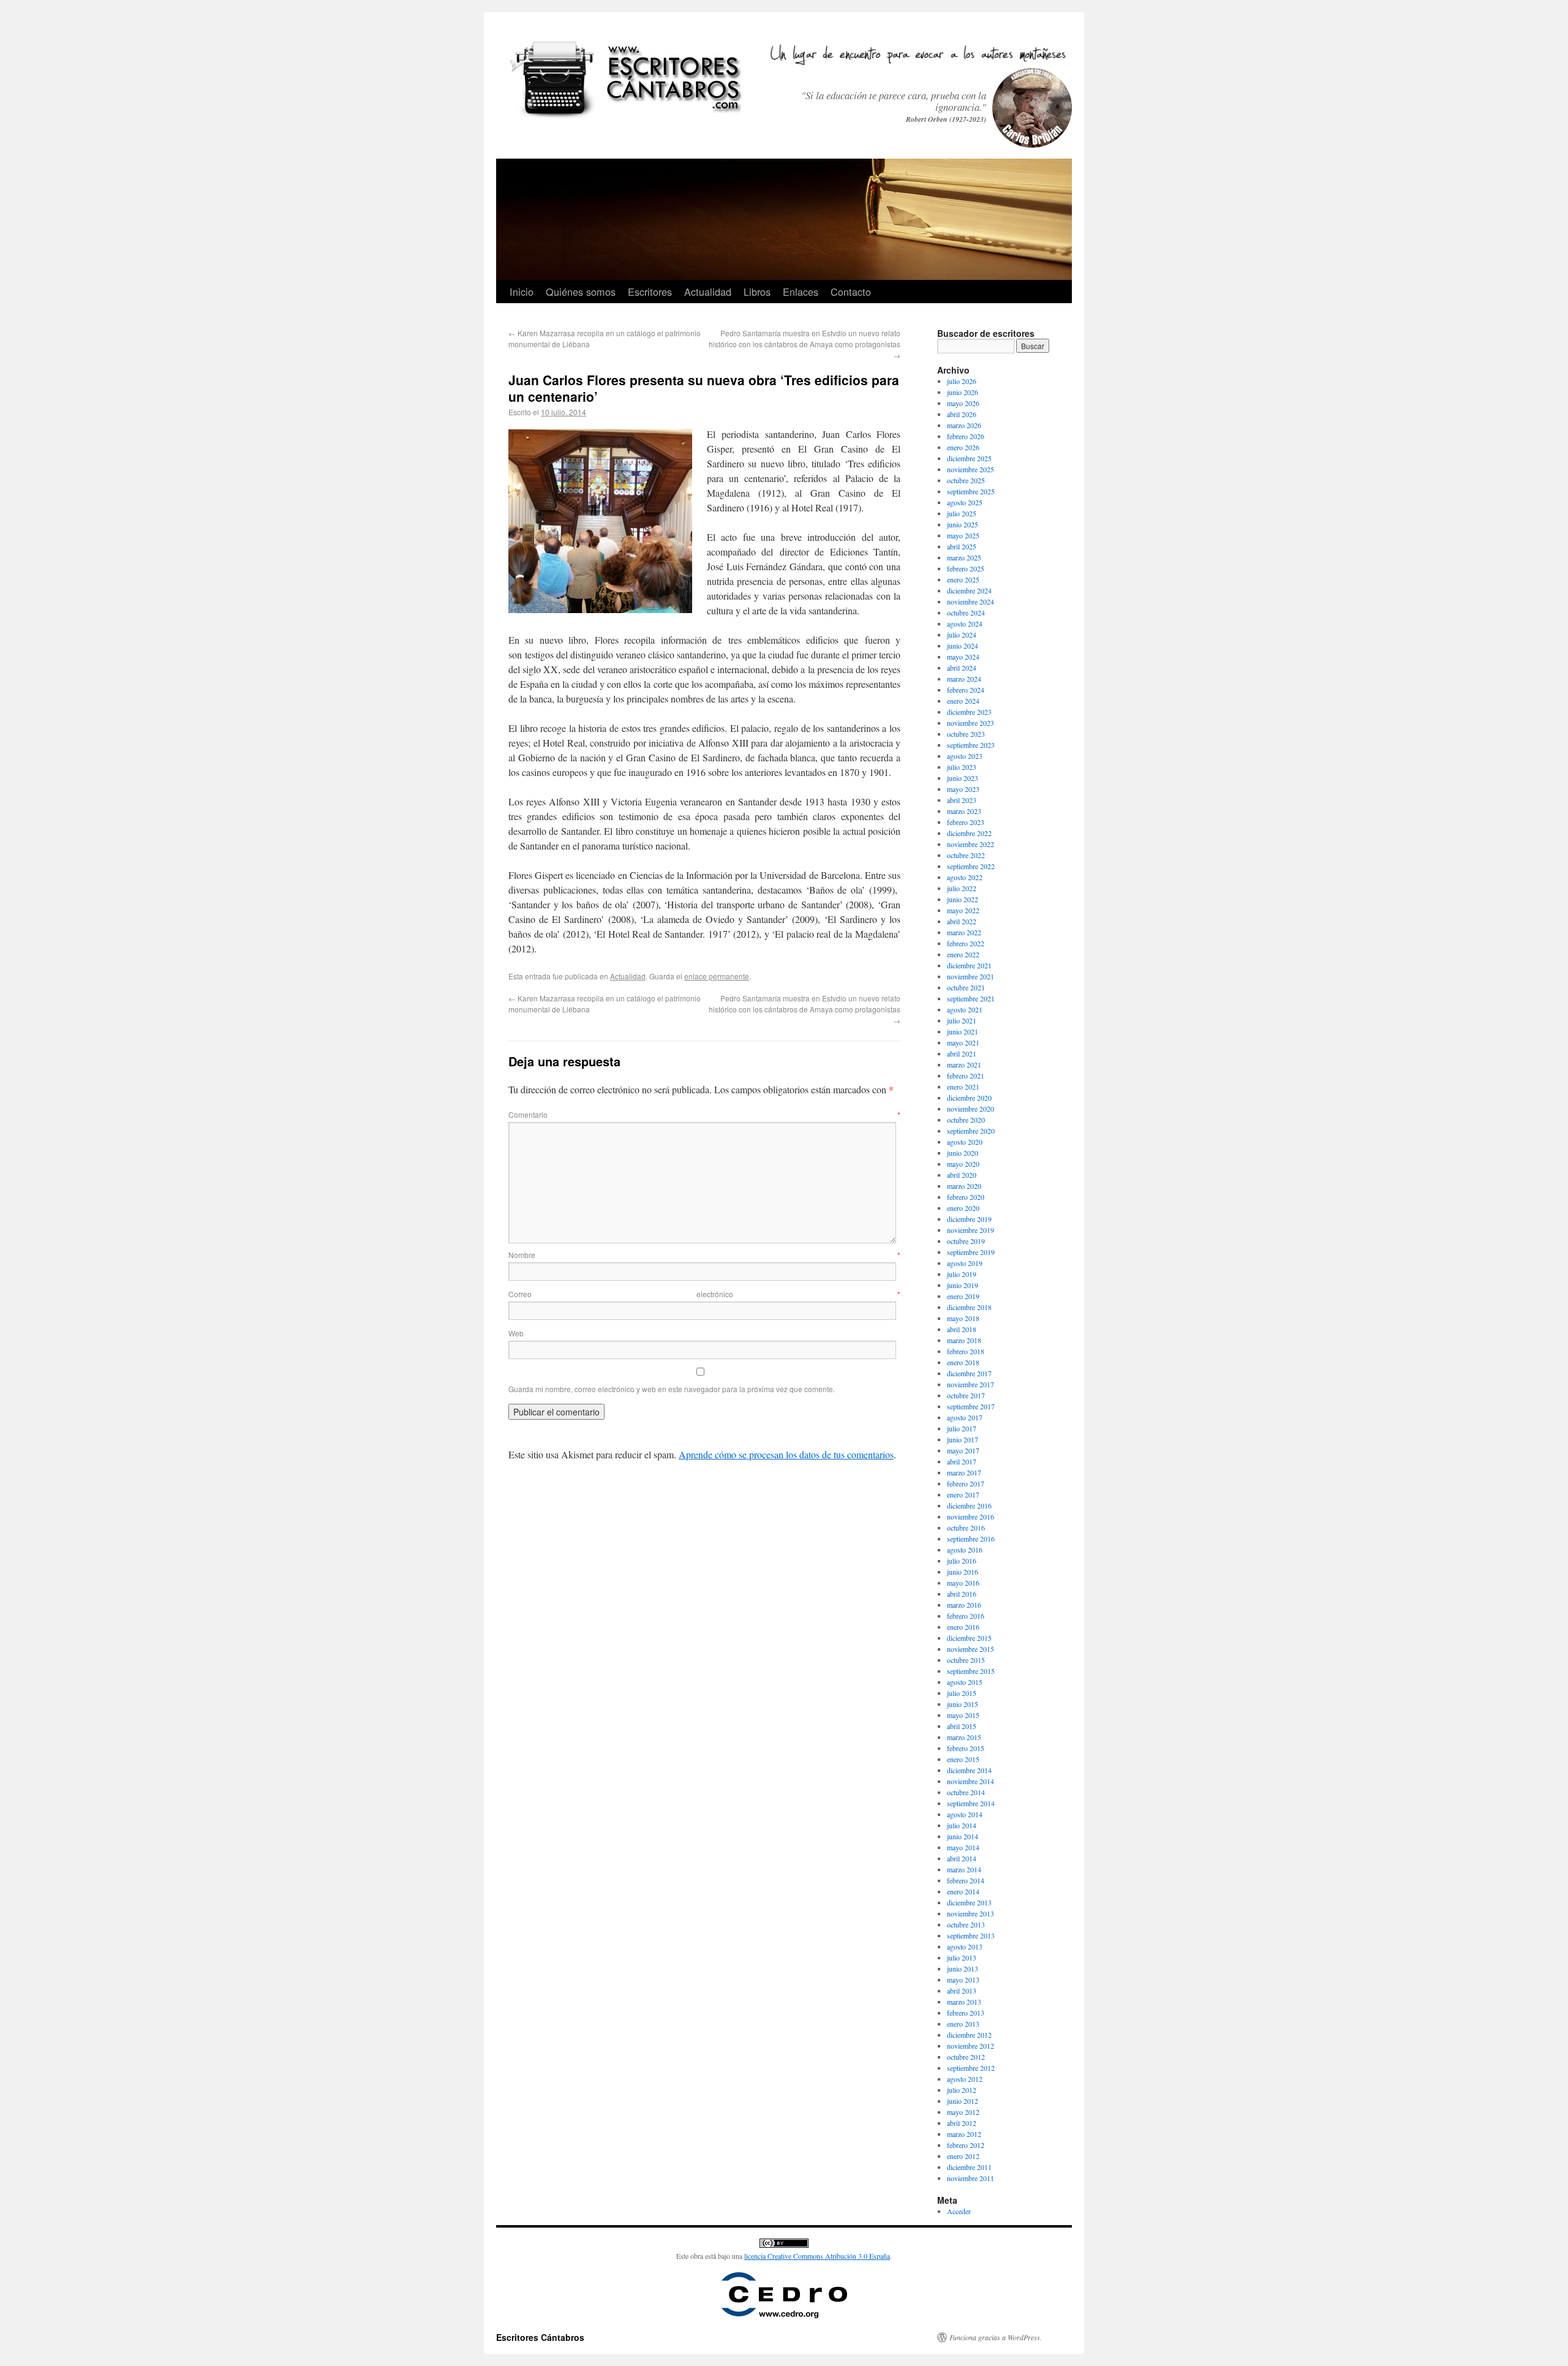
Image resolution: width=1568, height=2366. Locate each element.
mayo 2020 (963, 1164)
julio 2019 (962, 1274)
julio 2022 (962, 888)
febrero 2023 (966, 822)
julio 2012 (962, 2090)
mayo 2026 (963, 403)
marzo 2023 (964, 811)
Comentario (704, 1114)
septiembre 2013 (971, 1935)
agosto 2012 (965, 2079)
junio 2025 (963, 524)
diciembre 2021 (969, 965)
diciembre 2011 (969, 2167)
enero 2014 (963, 1891)
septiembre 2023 (971, 745)
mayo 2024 (963, 657)
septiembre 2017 (971, 1406)
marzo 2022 (964, 932)
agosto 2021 (965, 1009)
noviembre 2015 (971, 1649)
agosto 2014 (965, 1814)
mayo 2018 (963, 1318)
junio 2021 (963, 1031)
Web (516, 1333)
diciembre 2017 (969, 1373)
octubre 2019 (966, 1241)
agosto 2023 (965, 756)
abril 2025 (962, 546)
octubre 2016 (966, 1528)
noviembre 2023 (971, 723)
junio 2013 (963, 1969)
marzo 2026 (964, 425)
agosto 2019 (965, 1263)
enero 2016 (963, 1627)
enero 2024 (963, 701)
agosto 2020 (965, 1142)
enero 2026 (963, 447)
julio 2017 (962, 1428)
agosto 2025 (965, 502)
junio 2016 (963, 1572)
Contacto (851, 292)
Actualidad (708, 292)
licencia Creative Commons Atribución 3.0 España (817, 2256)
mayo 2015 (963, 1715)
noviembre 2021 (971, 976)
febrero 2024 (966, 690)
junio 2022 (963, 899)
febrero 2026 (966, 436)
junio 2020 (963, 1153)
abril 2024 (962, 668)
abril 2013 (962, 1991)
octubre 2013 (966, 1924)
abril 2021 (962, 1053)
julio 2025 (962, 513)
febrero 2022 (966, 943)
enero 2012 (963, 2156)
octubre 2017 (966, 1395)
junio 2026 (963, 392)
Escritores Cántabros (540, 2337)
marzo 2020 (964, 1186)
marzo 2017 (964, 1472)
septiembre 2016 (971, 1539)
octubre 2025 (966, 480)
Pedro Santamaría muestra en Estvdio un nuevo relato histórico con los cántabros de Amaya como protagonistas (805, 344)
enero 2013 (963, 2024)
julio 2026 (962, 381)
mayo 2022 (963, 910)
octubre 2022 (966, 855)
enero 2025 (963, 579)
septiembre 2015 (971, 1671)
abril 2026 (962, 414)
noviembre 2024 (971, 601)
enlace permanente (717, 976)
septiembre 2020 (971, 1131)
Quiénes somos (581, 292)
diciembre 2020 (969, 1098)
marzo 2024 (964, 679)
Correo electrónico (704, 1294)
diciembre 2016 (969, 1505)
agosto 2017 (965, 1417)
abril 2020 (962, 1175)
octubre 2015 (966, 1660)
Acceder (959, 2211)
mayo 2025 (963, 535)
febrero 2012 (966, 2145)
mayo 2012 (963, 2112)
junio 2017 (963, 1439)
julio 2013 (962, 1957)
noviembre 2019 (971, 1230)
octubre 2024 (966, 612)
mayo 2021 (963, 1042)
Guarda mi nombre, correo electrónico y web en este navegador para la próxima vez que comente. (672, 1389)
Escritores (650, 292)
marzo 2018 (964, 1340)
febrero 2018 (966, 1351)
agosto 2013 (965, 1946)
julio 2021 (962, 1020)
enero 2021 (963, 1087)
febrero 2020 (966, 1197)
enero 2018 (963, 1362)
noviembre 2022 (971, 844)
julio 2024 (962, 635)
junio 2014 (963, 1836)
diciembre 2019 (969, 1219)
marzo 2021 (964, 1064)
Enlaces (801, 292)
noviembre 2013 (971, 1913)
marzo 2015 (964, 1737)
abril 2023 (962, 800)
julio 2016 (962, 1561)
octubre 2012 (966, 2057)
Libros (757, 292)
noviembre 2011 (971, 2178)
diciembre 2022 (969, 833)
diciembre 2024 (969, 590)
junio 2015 (963, 1704)
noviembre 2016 (971, 1516)
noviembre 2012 (971, 2046)
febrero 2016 (966, 1616)
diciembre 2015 (969, 1638)
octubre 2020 (966, 1120)
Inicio (522, 292)
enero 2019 (963, 1296)
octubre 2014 (966, 1792)
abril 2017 (962, 1461)
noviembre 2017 (971, 1384)
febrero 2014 (966, 1880)
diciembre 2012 (969, 2035)
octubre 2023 (966, 734)
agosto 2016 (965, 1550)
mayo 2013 (963, 1980)
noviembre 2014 (971, 1781)
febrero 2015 (966, 1748)
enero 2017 (963, 1494)
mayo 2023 (963, 789)
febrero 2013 (966, 2013)
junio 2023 (963, 778)
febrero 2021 (966, 1076)
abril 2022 (962, 921)
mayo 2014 (963, 1847)
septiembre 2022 (971, 866)
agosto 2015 (965, 1682)
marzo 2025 (964, 557)
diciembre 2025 (969, 458)
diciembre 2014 (969, 1770)
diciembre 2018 (969, 1307)
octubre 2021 (966, 987)
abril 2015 (962, 1726)
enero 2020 (963, 1208)
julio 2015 (962, 1693)
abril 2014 (962, 1858)
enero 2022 (963, 954)
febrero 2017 (966, 1483)
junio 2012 (963, 2101)
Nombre (704, 1255)
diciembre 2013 (969, 1902)
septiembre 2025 (971, 491)
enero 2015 (963, 1759)
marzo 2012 (964, 2134)
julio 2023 (962, 767)
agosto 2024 (965, 624)
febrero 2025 (966, 568)
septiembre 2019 (971, 1252)
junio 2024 (963, 646)
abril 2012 (962, 2123)
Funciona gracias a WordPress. (996, 2337)
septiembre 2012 (971, 2068)
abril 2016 (962, 1594)
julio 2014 (962, 1825)
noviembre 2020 (971, 1109)
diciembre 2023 (969, 712)
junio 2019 (963, 1285)
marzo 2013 (964, 2002)
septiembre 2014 (971, 1803)
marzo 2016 (964, 1605)
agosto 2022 (965, 877)
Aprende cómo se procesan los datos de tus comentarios (786, 1454)
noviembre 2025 (971, 469)
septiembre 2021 (971, 998)
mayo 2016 (963, 1583)
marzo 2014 (964, 1869)
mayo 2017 (963, 1450)
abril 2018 (962, 1329)
